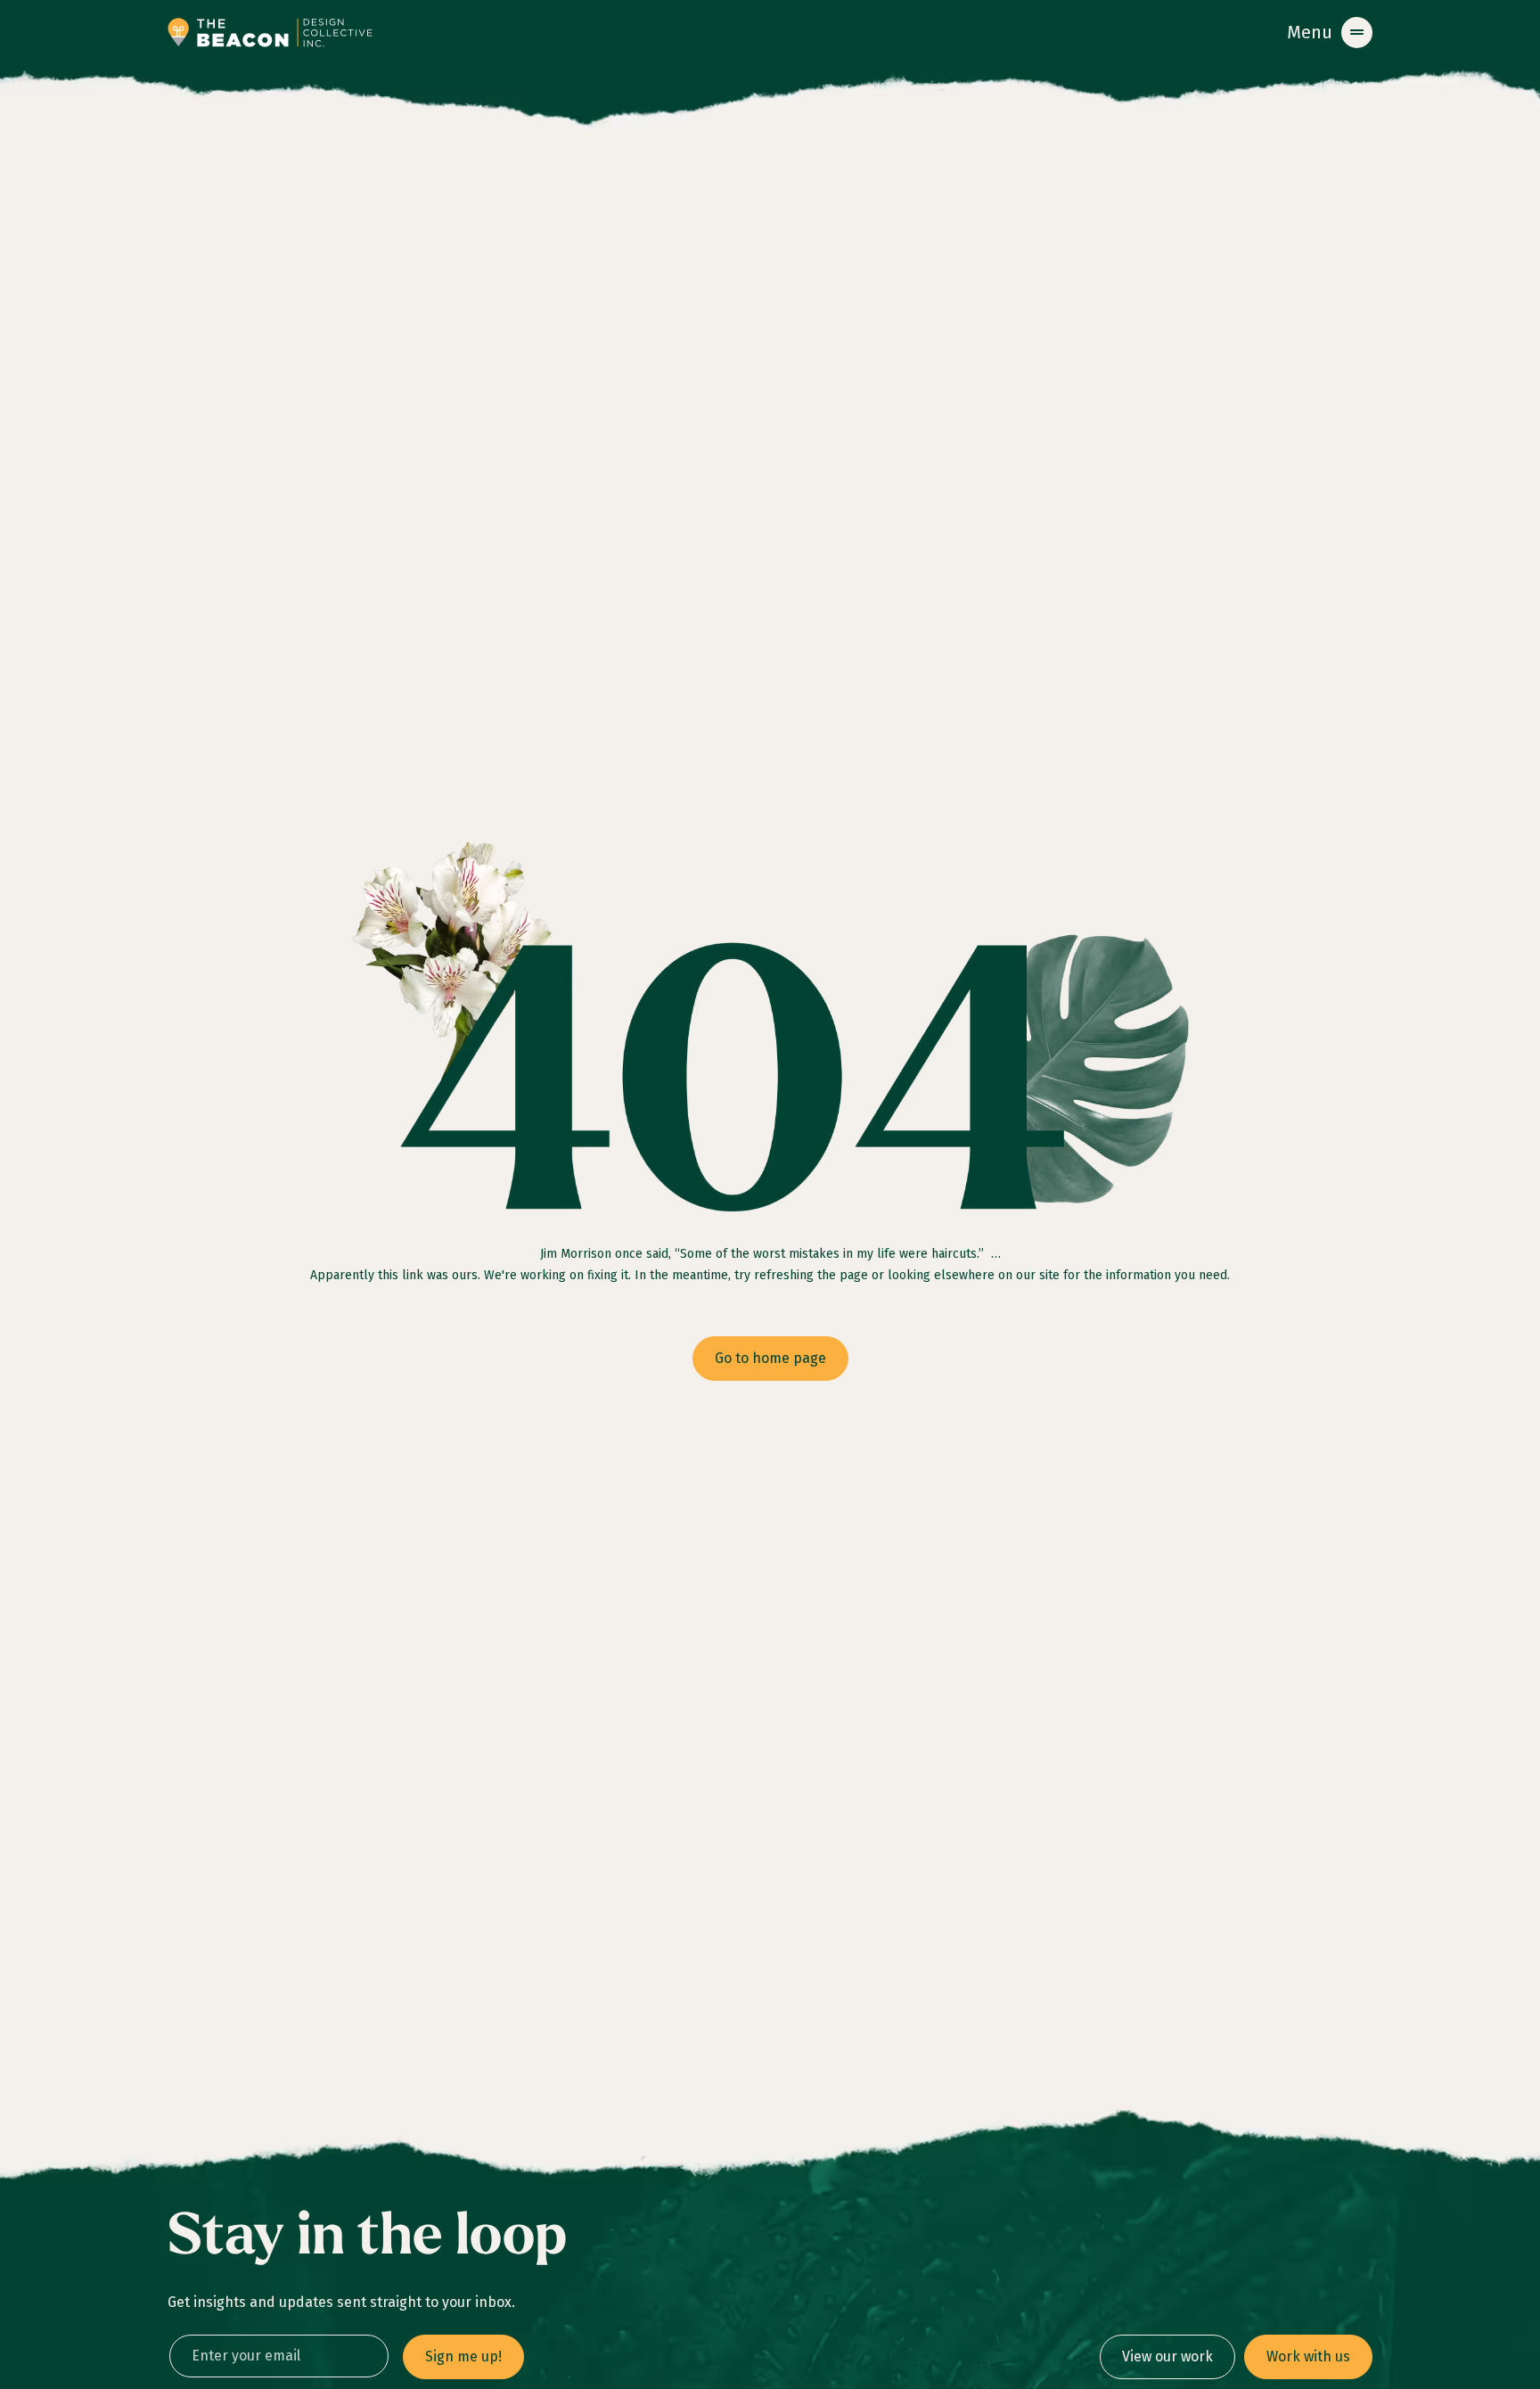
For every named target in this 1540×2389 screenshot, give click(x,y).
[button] (1330, 33)
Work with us (1308, 2356)
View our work (1167, 2356)
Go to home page (770, 1358)
